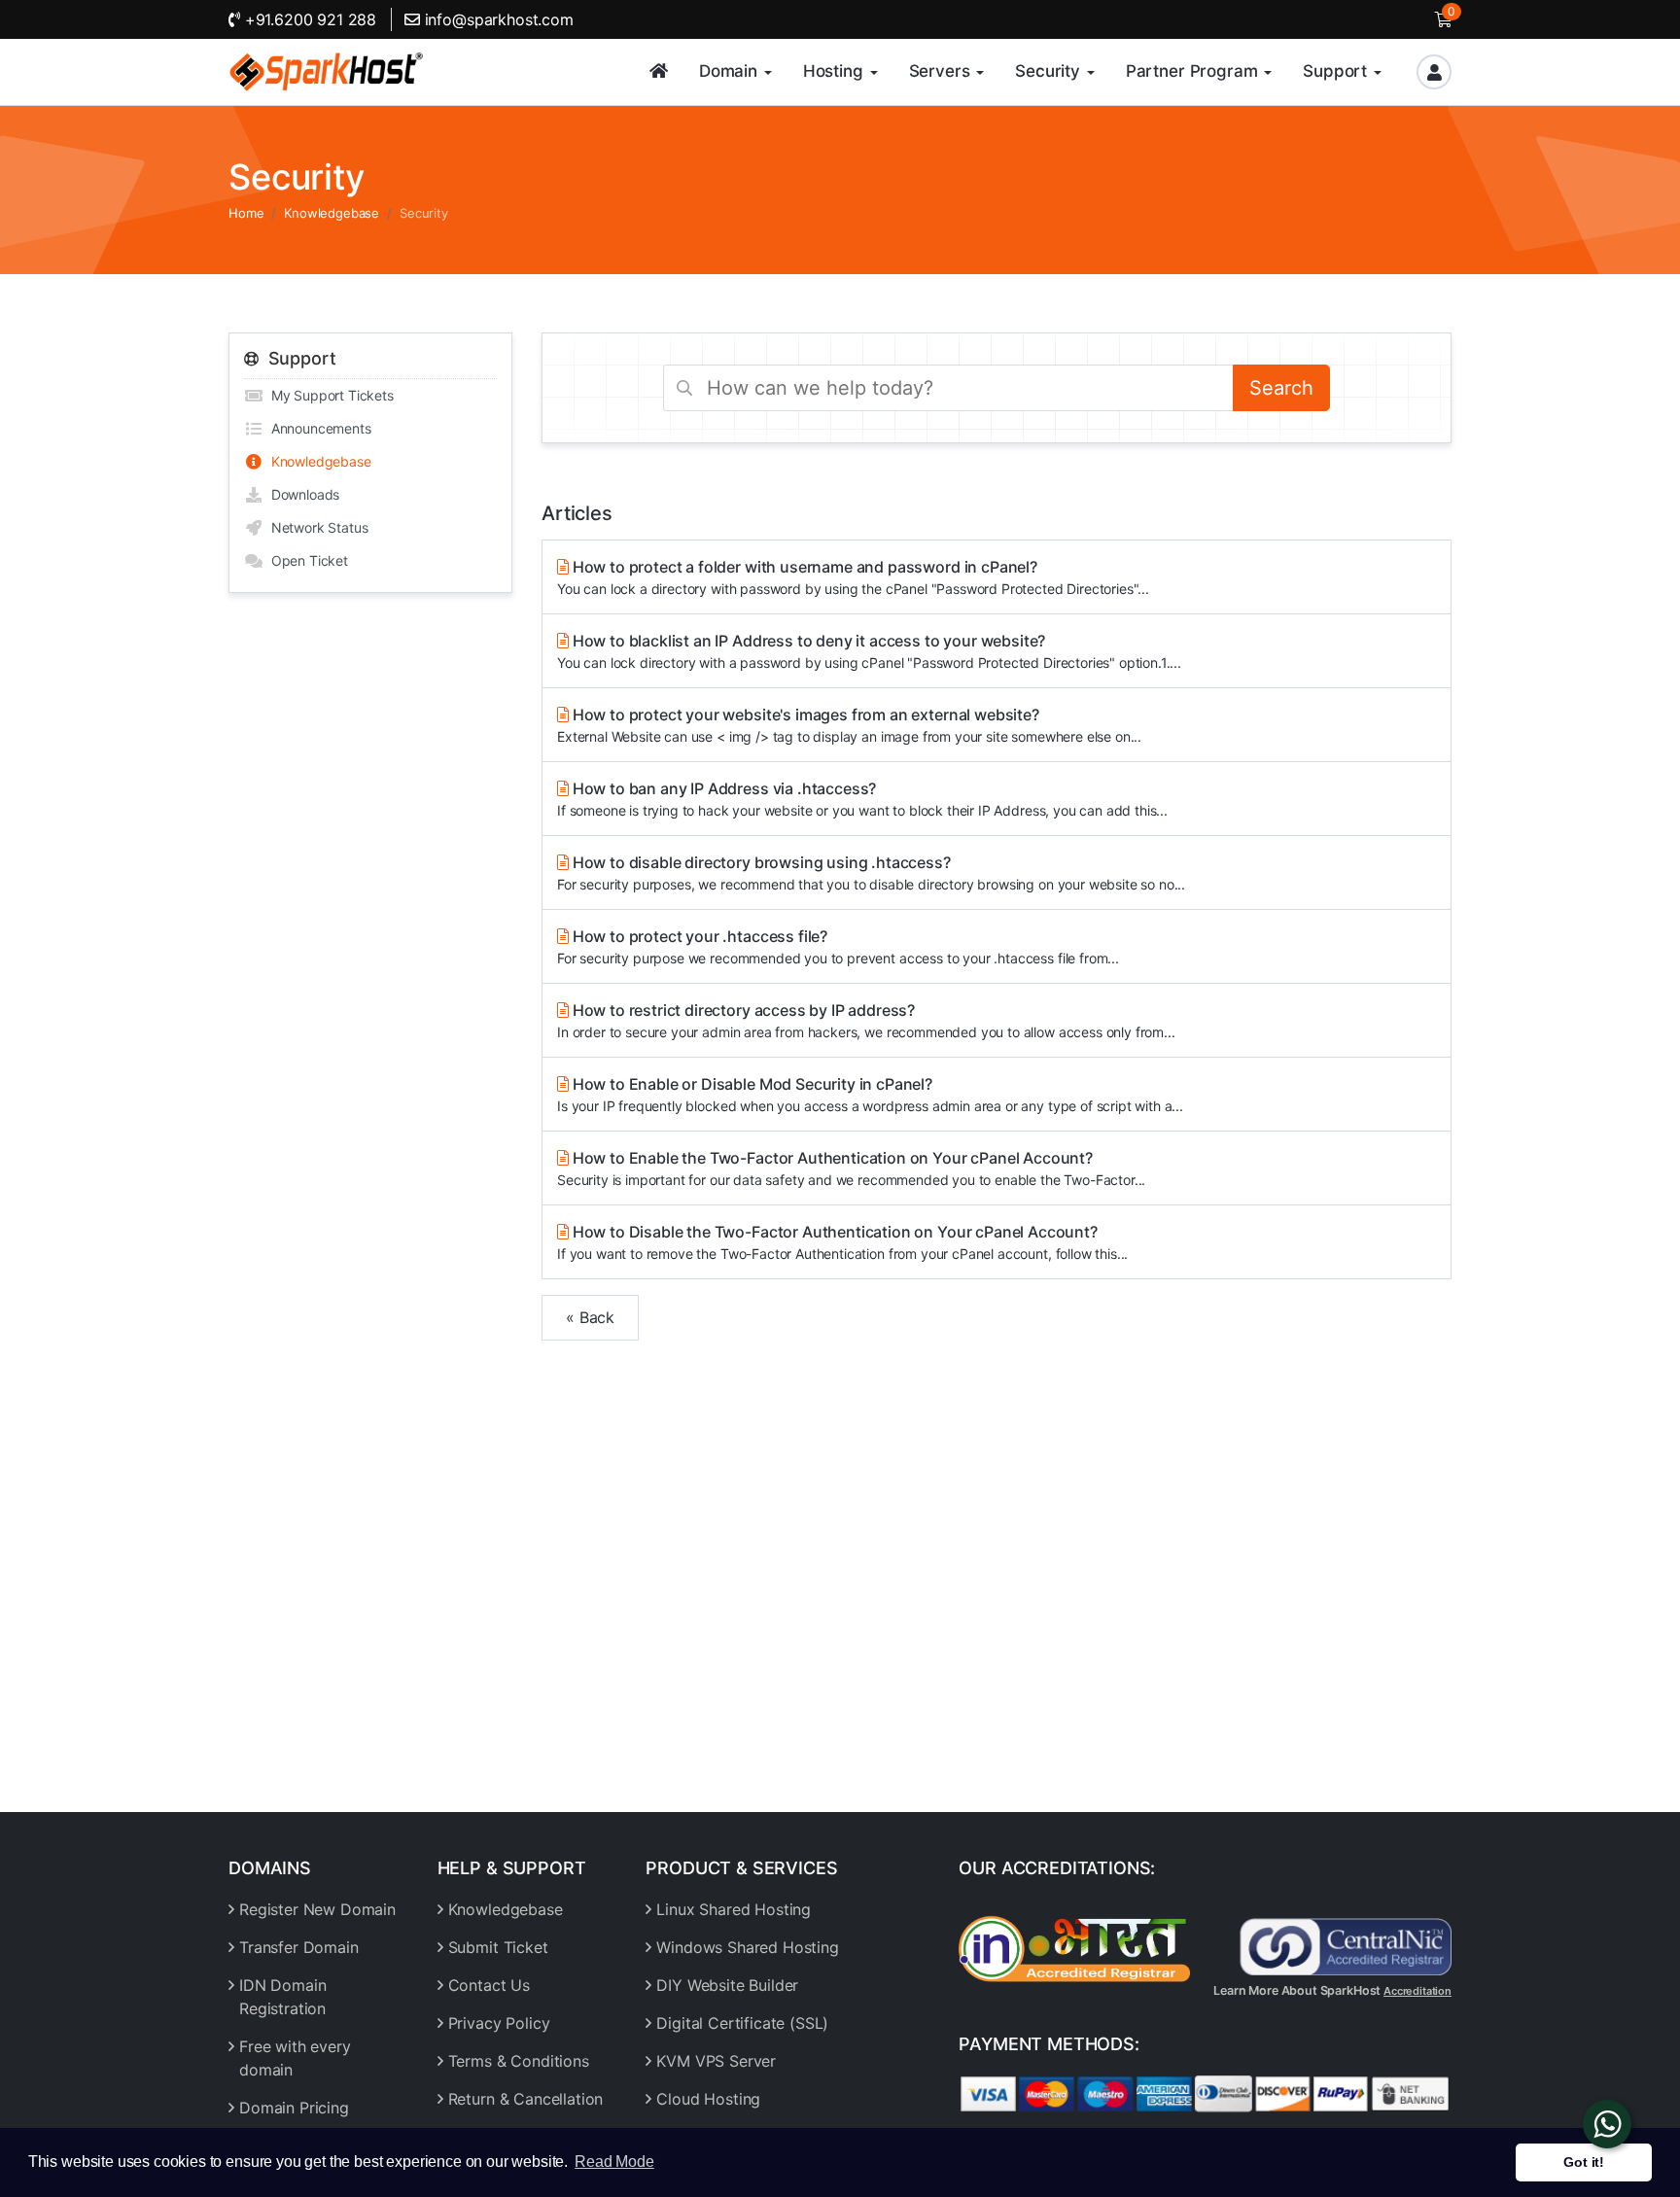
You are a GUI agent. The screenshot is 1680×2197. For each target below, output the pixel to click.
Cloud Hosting (708, 2099)
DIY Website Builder (727, 1985)
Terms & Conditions (519, 2061)
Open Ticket (306, 560)
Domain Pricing (294, 2108)
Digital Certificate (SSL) (742, 2023)
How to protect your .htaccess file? (838, 946)
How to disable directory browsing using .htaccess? (871, 872)
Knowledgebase (332, 213)
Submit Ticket (498, 1947)
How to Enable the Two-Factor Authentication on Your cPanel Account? (851, 1168)
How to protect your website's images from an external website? (849, 725)
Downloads (301, 494)
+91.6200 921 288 (308, 19)
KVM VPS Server (716, 2061)
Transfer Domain (299, 1947)
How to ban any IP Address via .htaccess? (862, 799)
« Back (590, 1317)
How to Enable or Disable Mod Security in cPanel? (870, 1094)
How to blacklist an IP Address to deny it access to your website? (869, 651)
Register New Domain (317, 1909)
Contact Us (489, 1985)
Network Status (315, 527)
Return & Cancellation (526, 2099)
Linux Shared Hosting (734, 1909)
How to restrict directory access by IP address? (866, 1020)
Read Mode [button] (614, 2162)
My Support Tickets (329, 395)
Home (246, 213)
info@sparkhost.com (499, 19)
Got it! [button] (1584, 2162)
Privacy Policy (499, 2023)
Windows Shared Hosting (747, 1947)
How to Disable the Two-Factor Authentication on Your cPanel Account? (842, 1242)
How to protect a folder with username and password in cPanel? (853, 577)
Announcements (317, 428)
